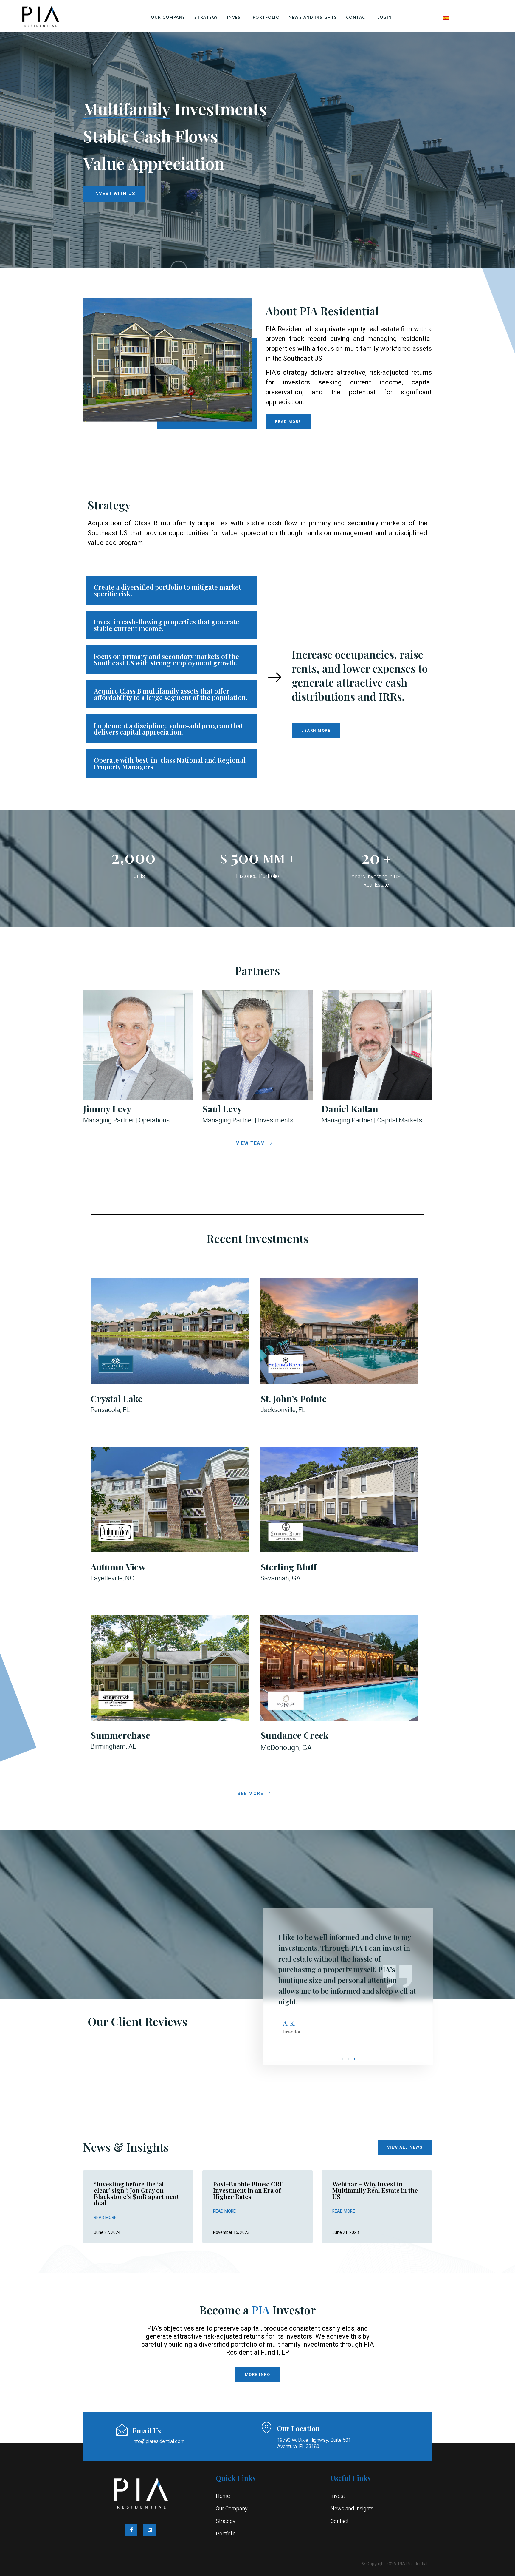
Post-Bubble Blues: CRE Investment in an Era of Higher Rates (248, 2190)
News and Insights (313, 17)
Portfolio (266, 17)
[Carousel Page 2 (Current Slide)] (349, 2059)
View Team (251, 1143)
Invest (235, 17)
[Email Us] (122, 2430)
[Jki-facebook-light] (131, 2530)
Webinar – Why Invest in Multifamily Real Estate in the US (375, 2190)
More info (258, 2375)
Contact (357, 17)
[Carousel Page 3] (355, 2059)
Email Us (147, 2430)
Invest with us (114, 194)
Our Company (168, 17)
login (385, 17)
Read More (105, 2218)
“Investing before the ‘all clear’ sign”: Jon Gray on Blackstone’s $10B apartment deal (136, 2193)
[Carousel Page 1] (343, 2059)
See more (250, 1794)
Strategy (206, 17)
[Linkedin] (150, 2530)
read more (288, 422)
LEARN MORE (316, 730)
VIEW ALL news (405, 2147)
